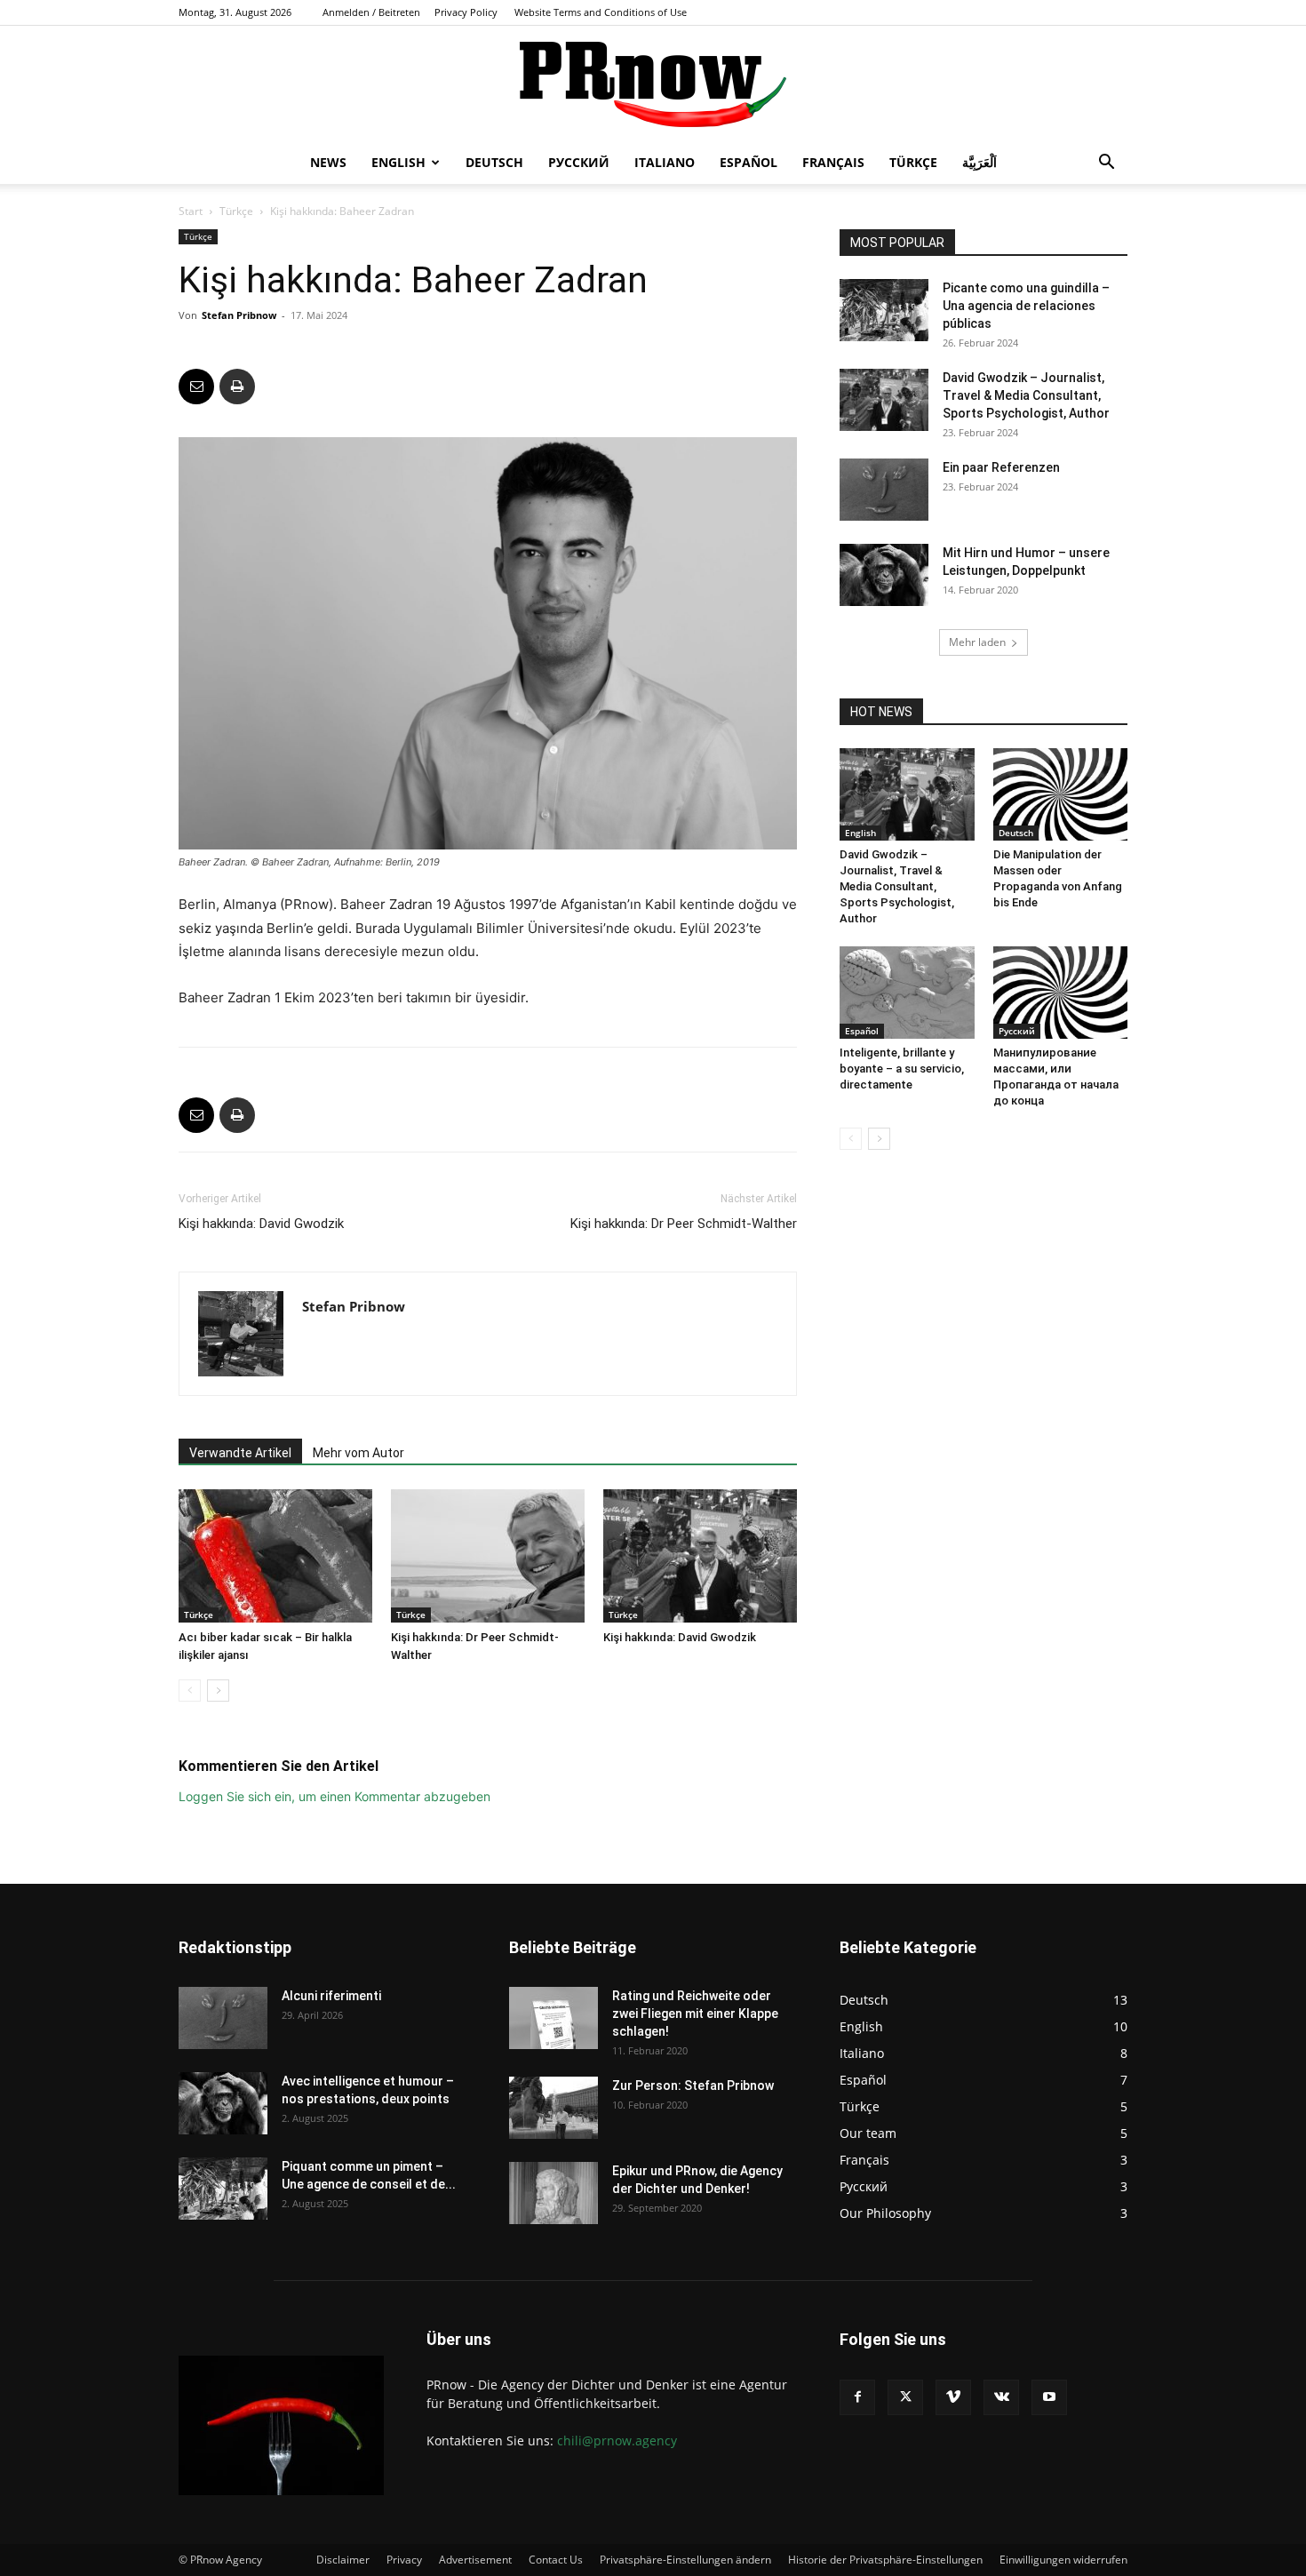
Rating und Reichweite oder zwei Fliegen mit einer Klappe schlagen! (695, 2014)
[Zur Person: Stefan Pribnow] (553, 2108)
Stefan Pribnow (239, 315)
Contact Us (556, 2560)
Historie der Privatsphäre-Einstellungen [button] (885, 2560)
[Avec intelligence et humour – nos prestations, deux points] (223, 2103)
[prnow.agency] (653, 84)
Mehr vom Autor (358, 1453)
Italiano (665, 162)
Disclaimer (343, 2560)
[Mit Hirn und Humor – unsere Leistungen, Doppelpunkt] (884, 575)
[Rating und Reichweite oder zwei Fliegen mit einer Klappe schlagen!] (553, 2018)
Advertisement (475, 2560)
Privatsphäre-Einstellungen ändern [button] (685, 2560)
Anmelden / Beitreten (371, 12)
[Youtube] (1049, 2397)
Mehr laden (977, 642)
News (328, 162)
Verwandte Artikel (240, 1453)
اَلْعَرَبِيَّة (979, 162)
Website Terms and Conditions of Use (601, 12)
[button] (1106, 164)
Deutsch (494, 162)
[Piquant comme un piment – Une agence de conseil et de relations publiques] (223, 2189)
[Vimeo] (953, 2397)
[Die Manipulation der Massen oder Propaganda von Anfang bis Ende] (1061, 794)
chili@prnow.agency (617, 2440)
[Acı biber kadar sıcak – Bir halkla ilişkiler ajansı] (275, 1556)
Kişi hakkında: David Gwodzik (261, 1224)
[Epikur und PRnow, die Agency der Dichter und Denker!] (553, 2193)
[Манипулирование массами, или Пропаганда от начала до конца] (1061, 993)
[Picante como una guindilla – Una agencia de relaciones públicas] (884, 310)
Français (833, 162)
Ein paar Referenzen (1001, 467)
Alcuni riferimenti (331, 1996)
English (398, 162)
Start (191, 211)
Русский (579, 162)
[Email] (196, 387)
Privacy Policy (466, 12)
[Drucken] (237, 387)
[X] (905, 2397)
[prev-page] (190, 1691)
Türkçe (913, 162)
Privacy (404, 2560)
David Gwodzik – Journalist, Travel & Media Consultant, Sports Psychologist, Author (1026, 395)
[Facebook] (857, 2397)
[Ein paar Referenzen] (884, 490)
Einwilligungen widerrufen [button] (1063, 2560)
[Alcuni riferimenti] (223, 2018)
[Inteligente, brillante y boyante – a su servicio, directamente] (907, 993)
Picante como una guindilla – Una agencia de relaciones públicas (1026, 306)
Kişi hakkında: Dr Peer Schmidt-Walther (684, 1224)
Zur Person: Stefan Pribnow (693, 2086)
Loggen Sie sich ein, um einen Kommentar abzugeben (334, 1796)
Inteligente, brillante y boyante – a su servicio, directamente (902, 1069)
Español (749, 162)
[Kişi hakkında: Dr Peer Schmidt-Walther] (488, 1556)
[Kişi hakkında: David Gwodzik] (700, 1556)
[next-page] (218, 1691)
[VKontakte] (1001, 2397)
